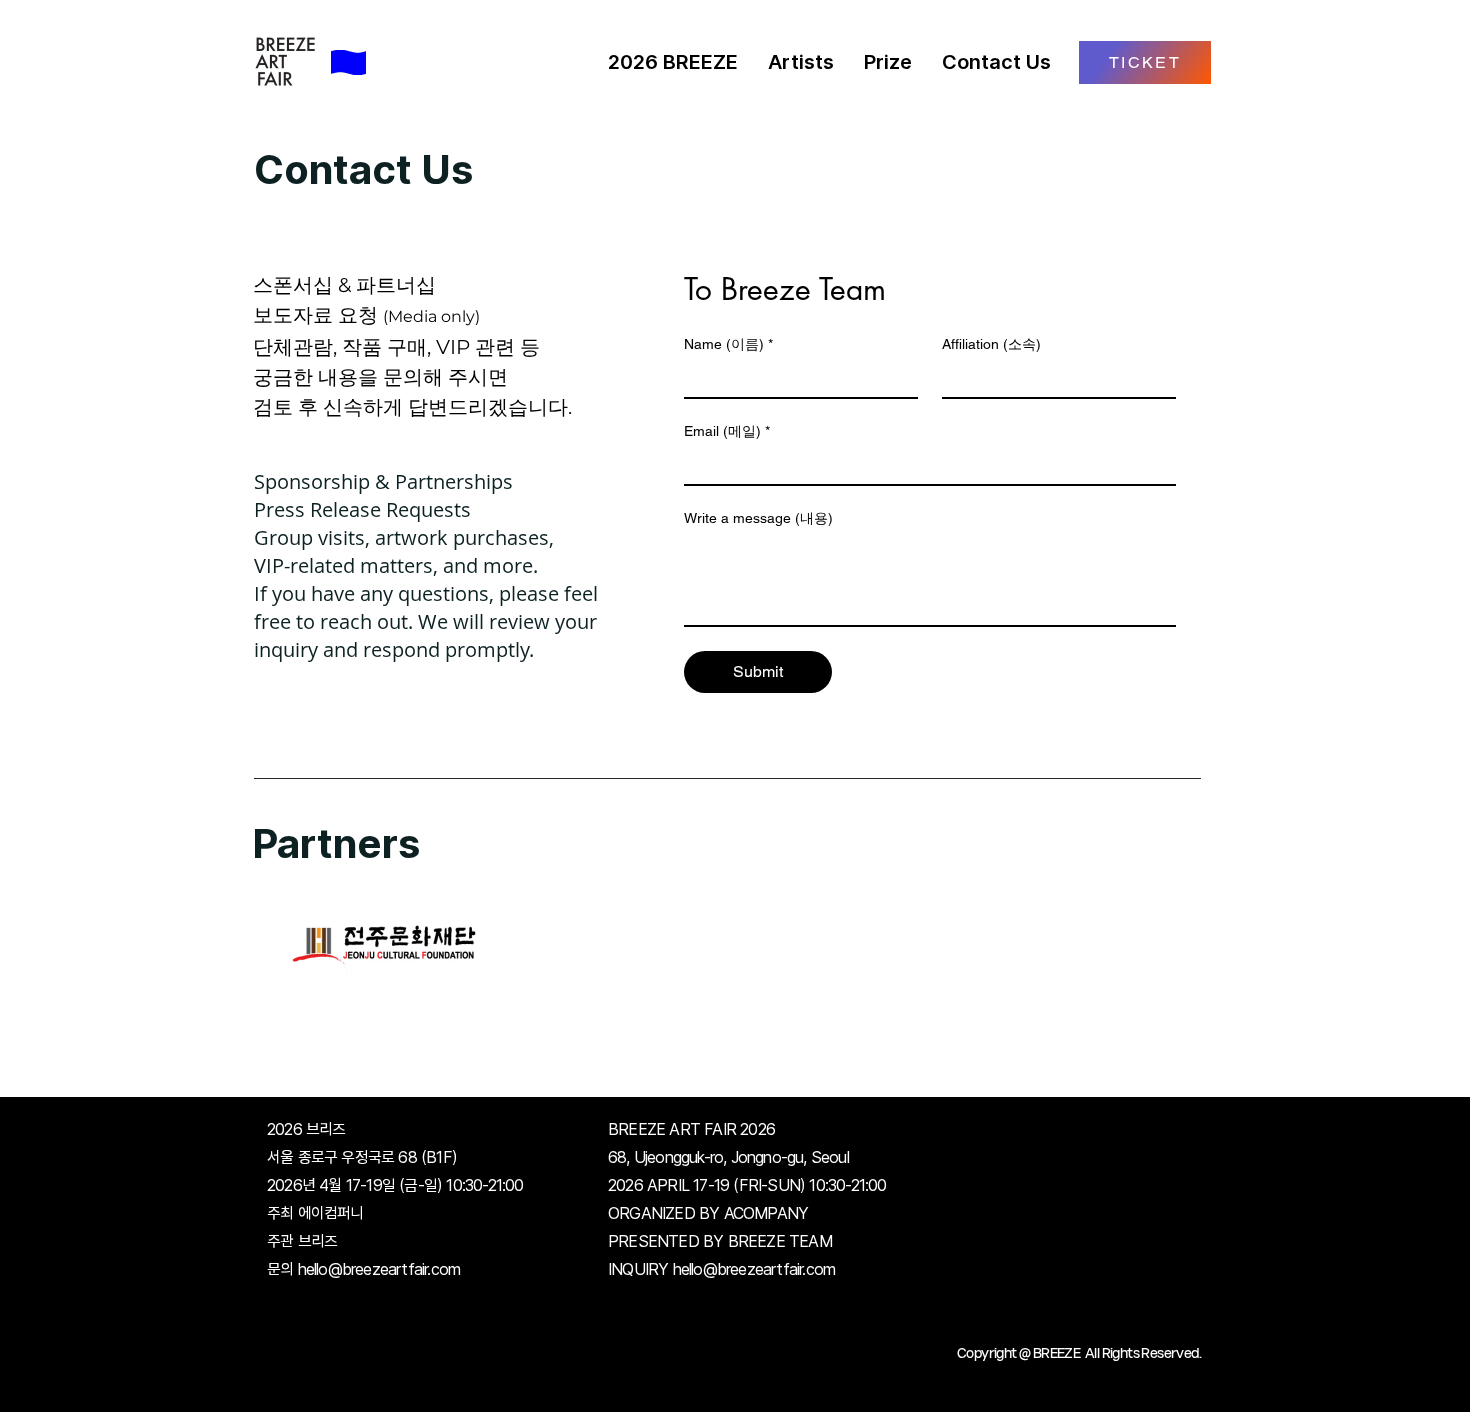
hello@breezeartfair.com (379, 1269)
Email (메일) (727, 431)
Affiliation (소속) (991, 344)
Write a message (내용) (758, 518)
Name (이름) (728, 344)
